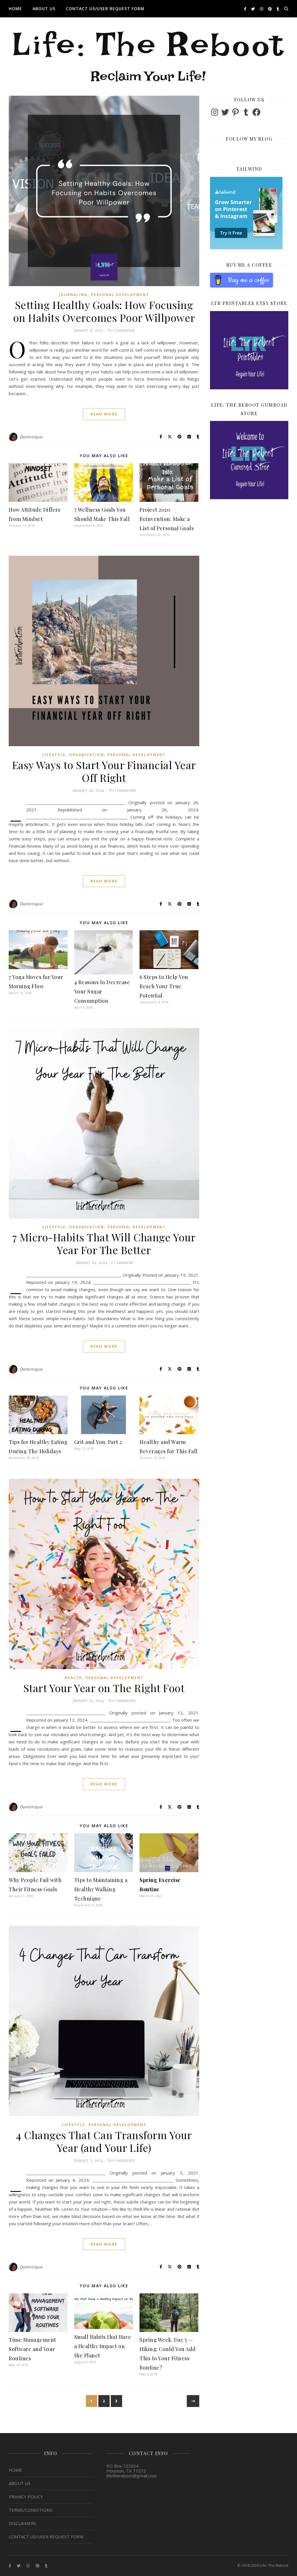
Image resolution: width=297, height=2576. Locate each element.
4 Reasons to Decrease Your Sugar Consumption (102, 991)
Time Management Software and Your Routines (32, 2349)
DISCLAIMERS (22, 2523)
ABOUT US (44, 9)
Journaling (73, 295)
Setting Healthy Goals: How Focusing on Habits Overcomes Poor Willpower (104, 311)
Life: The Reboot (148, 54)
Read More (104, 414)
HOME (15, 9)
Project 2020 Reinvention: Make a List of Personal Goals (167, 519)
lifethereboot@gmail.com (132, 2476)
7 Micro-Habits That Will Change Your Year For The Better (104, 1243)
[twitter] (253, 9)
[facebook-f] (246, 9)
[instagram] (262, 9)
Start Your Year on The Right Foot (104, 1688)
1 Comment (122, 1262)
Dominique (31, 437)
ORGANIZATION (87, 755)
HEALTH (73, 1678)
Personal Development (120, 295)
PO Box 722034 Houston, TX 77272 (126, 2468)
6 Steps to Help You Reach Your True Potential (164, 986)
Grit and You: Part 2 (98, 1442)
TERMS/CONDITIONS (30, 2510)
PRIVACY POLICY (26, 2497)
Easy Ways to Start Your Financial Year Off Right (104, 771)
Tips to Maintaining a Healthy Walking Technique (101, 1889)
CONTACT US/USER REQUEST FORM (105, 9)
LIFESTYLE (54, 755)
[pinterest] (270, 9)
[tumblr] (278, 9)
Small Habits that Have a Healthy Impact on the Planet (103, 2346)
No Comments (121, 330)
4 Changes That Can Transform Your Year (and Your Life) (104, 2141)
